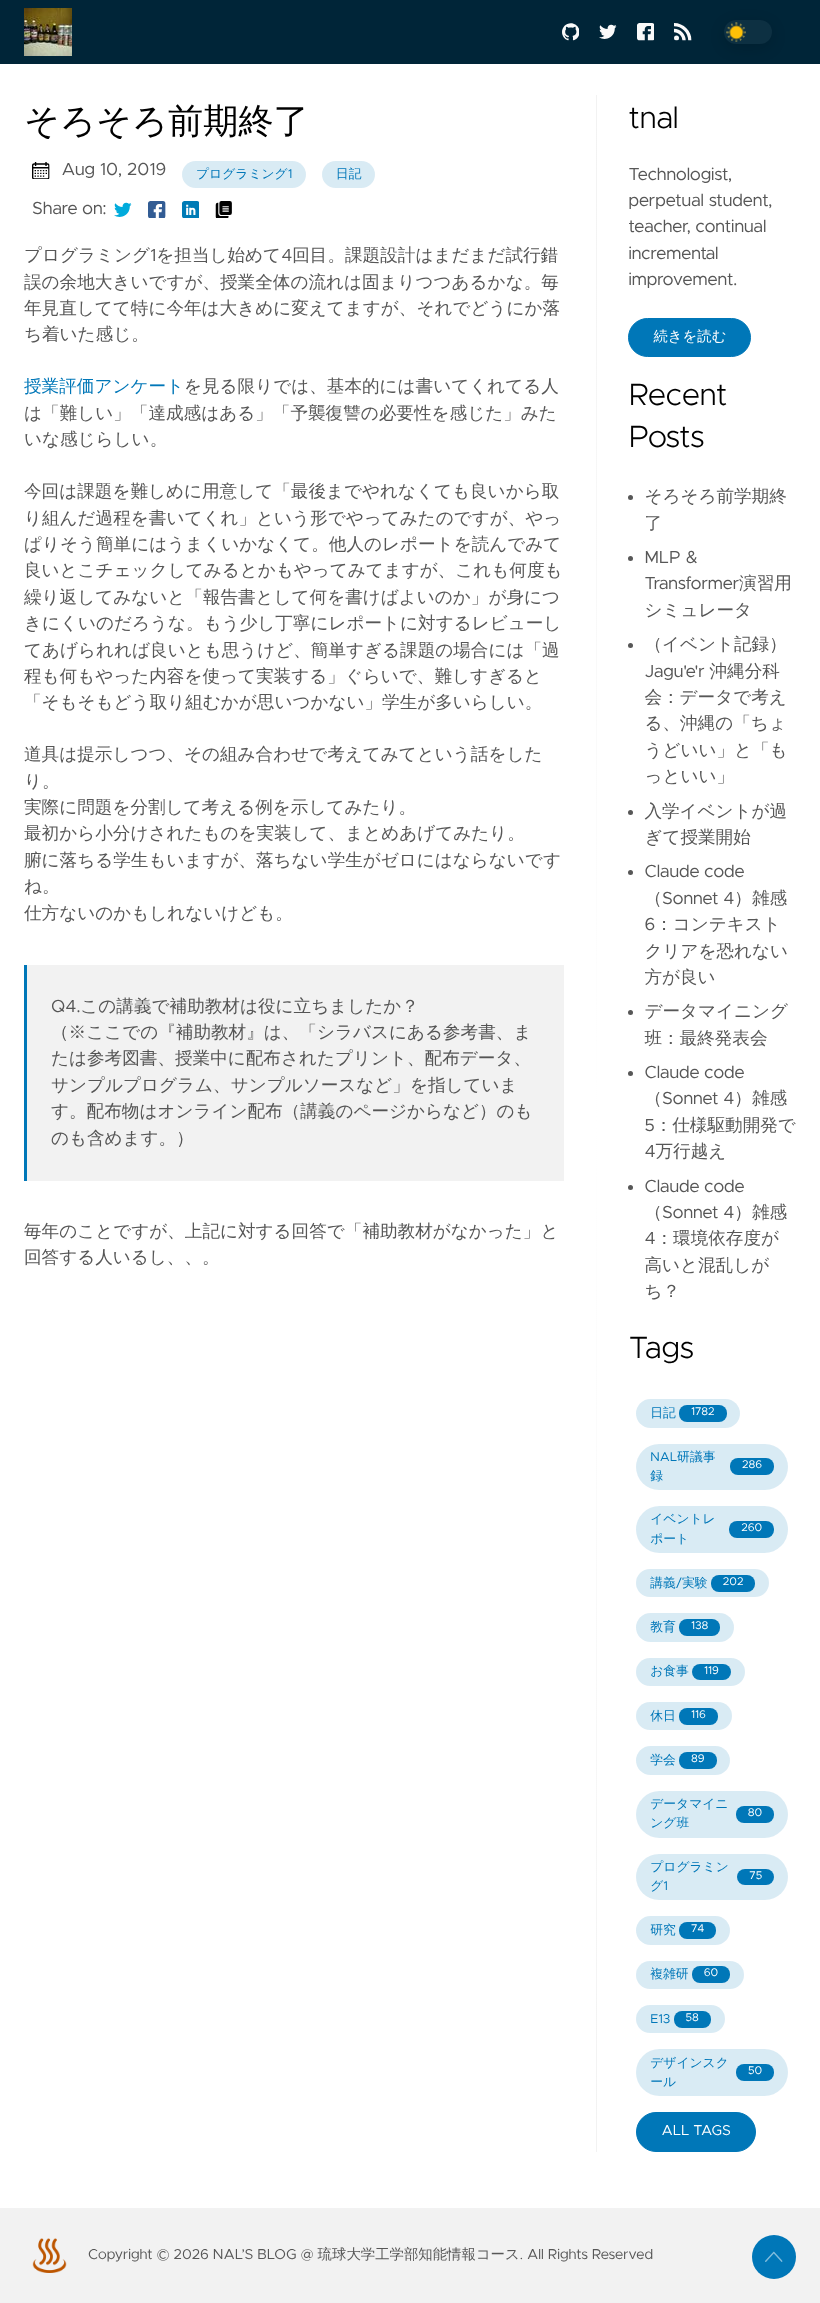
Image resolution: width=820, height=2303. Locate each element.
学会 (677, 1760)
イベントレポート (706, 1529)
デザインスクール (706, 2073)
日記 (349, 174)
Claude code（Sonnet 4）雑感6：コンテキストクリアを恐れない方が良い (716, 925)
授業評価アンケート (104, 387)
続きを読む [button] (689, 337)
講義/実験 (696, 1583)
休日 (678, 1716)
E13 (674, 2019)
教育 (679, 1627)
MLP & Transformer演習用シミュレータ (718, 584)
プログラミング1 (244, 174)
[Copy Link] (224, 209)
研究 (677, 1930)
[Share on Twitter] (123, 209)
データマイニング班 (706, 1814)
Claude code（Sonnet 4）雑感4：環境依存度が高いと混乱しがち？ (715, 1240)
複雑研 (684, 1974)
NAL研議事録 (706, 1467)
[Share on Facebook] (157, 209)
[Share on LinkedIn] (191, 209)
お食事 (684, 1671)
